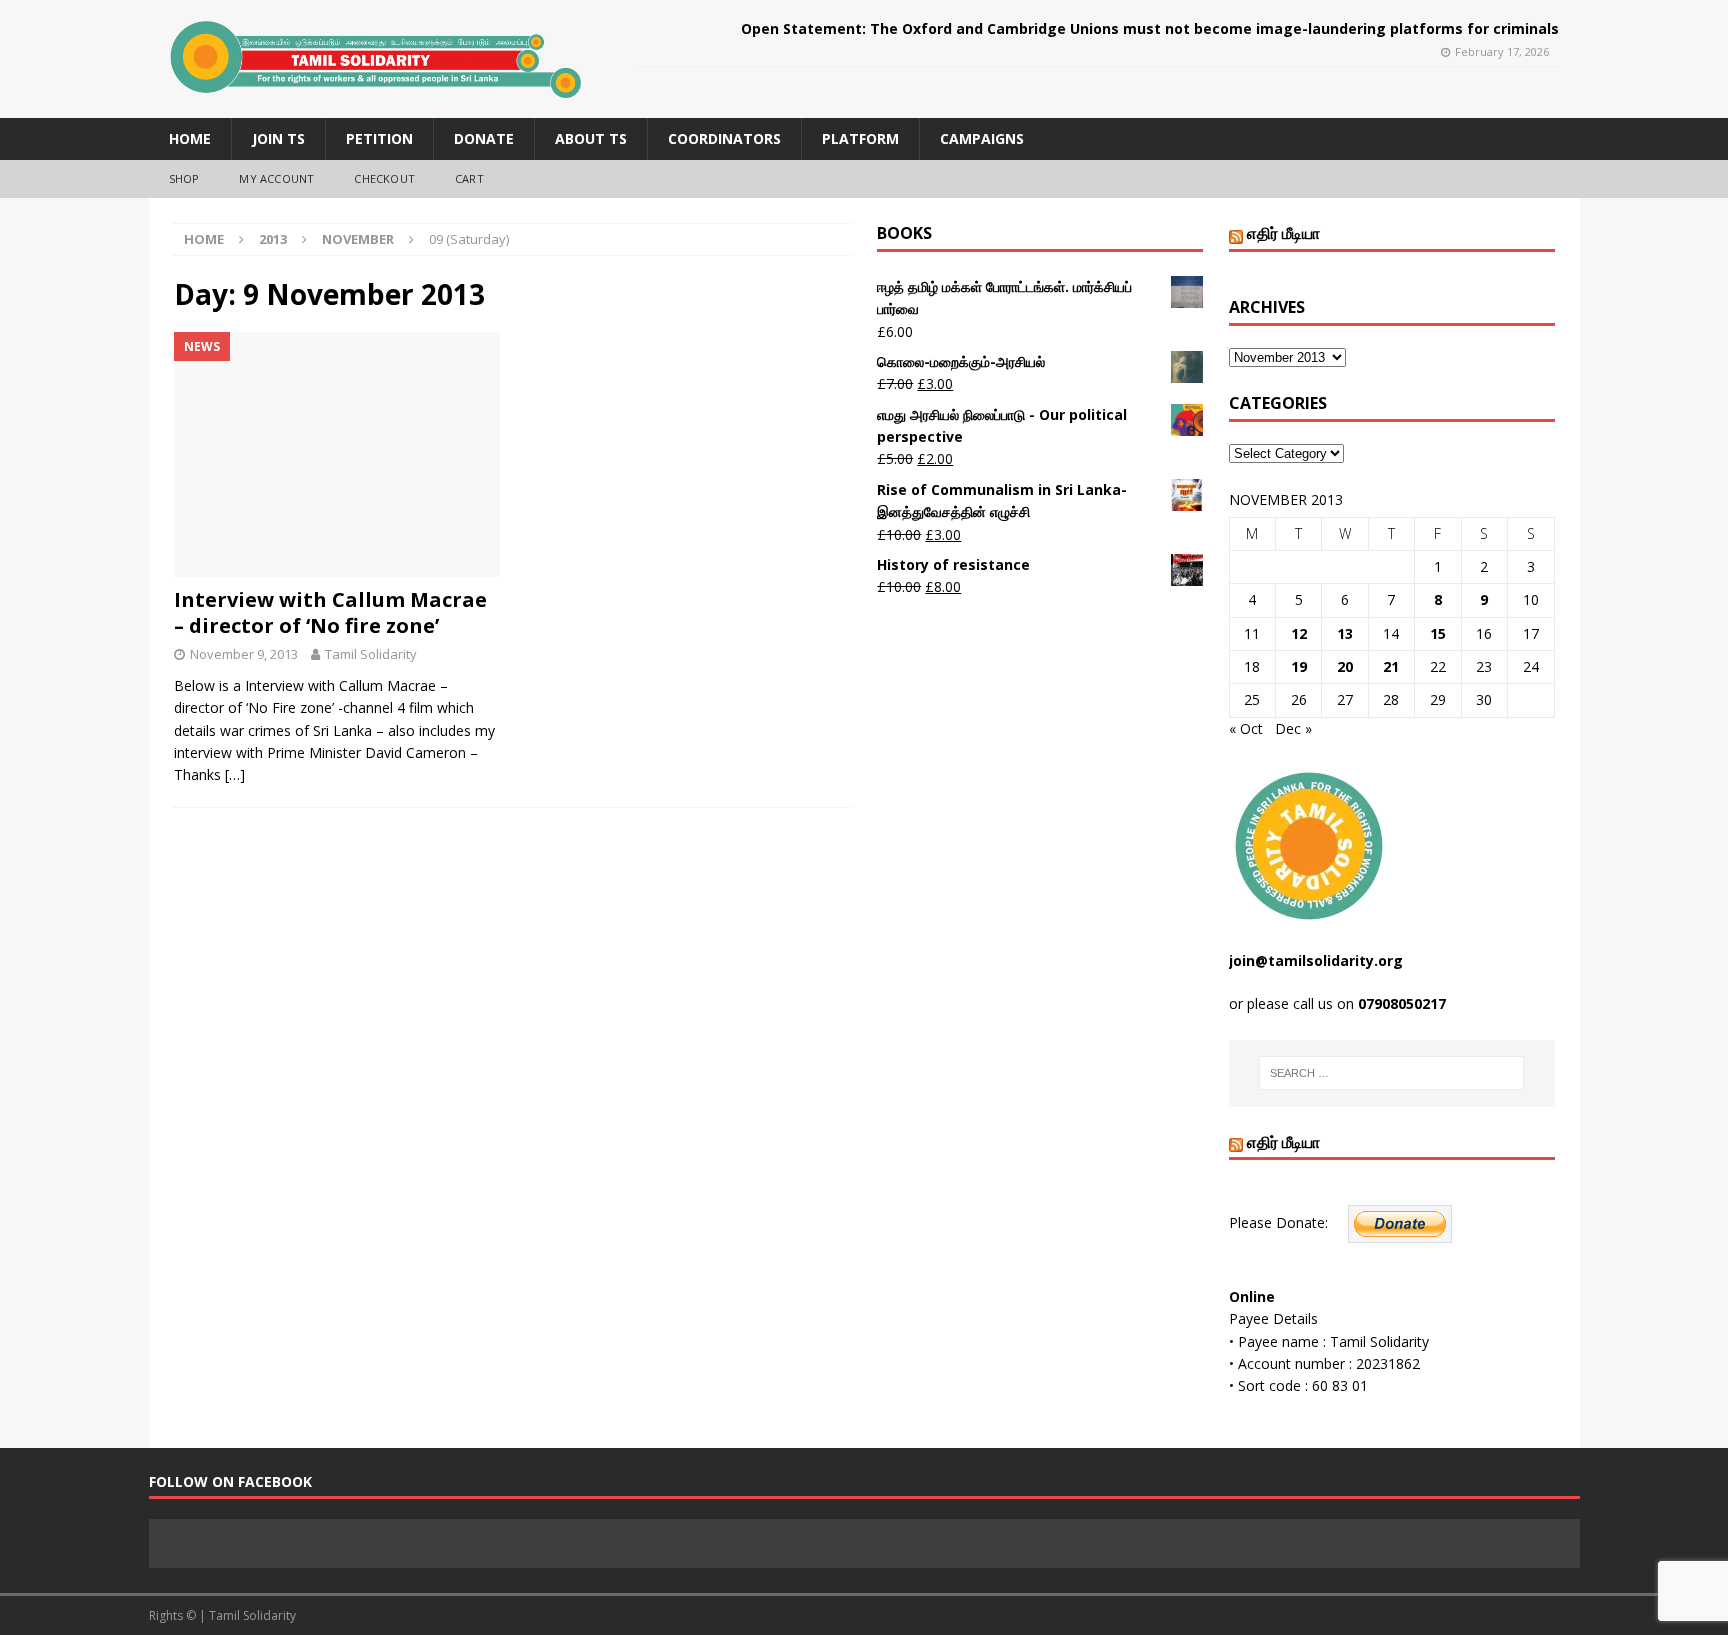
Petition (379, 138)
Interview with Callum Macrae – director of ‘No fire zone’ (330, 612)
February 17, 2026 (1502, 51)
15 (1438, 633)
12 (1299, 633)
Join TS (278, 138)
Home (190, 138)
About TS (591, 138)
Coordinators (724, 138)
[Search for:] (1391, 1073)
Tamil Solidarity (371, 654)
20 (1345, 666)
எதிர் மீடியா (1283, 233)
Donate (484, 138)
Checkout (384, 178)
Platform (860, 138)
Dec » (1293, 728)
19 (1299, 666)
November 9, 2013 (244, 654)
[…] (235, 774)
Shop (184, 178)
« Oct (1246, 728)
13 (1345, 633)
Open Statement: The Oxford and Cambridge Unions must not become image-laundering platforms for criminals (1150, 28)
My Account (276, 178)
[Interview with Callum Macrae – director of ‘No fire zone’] (337, 454)
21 (1391, 666)
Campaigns (982, 138)
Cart (469, 178)
